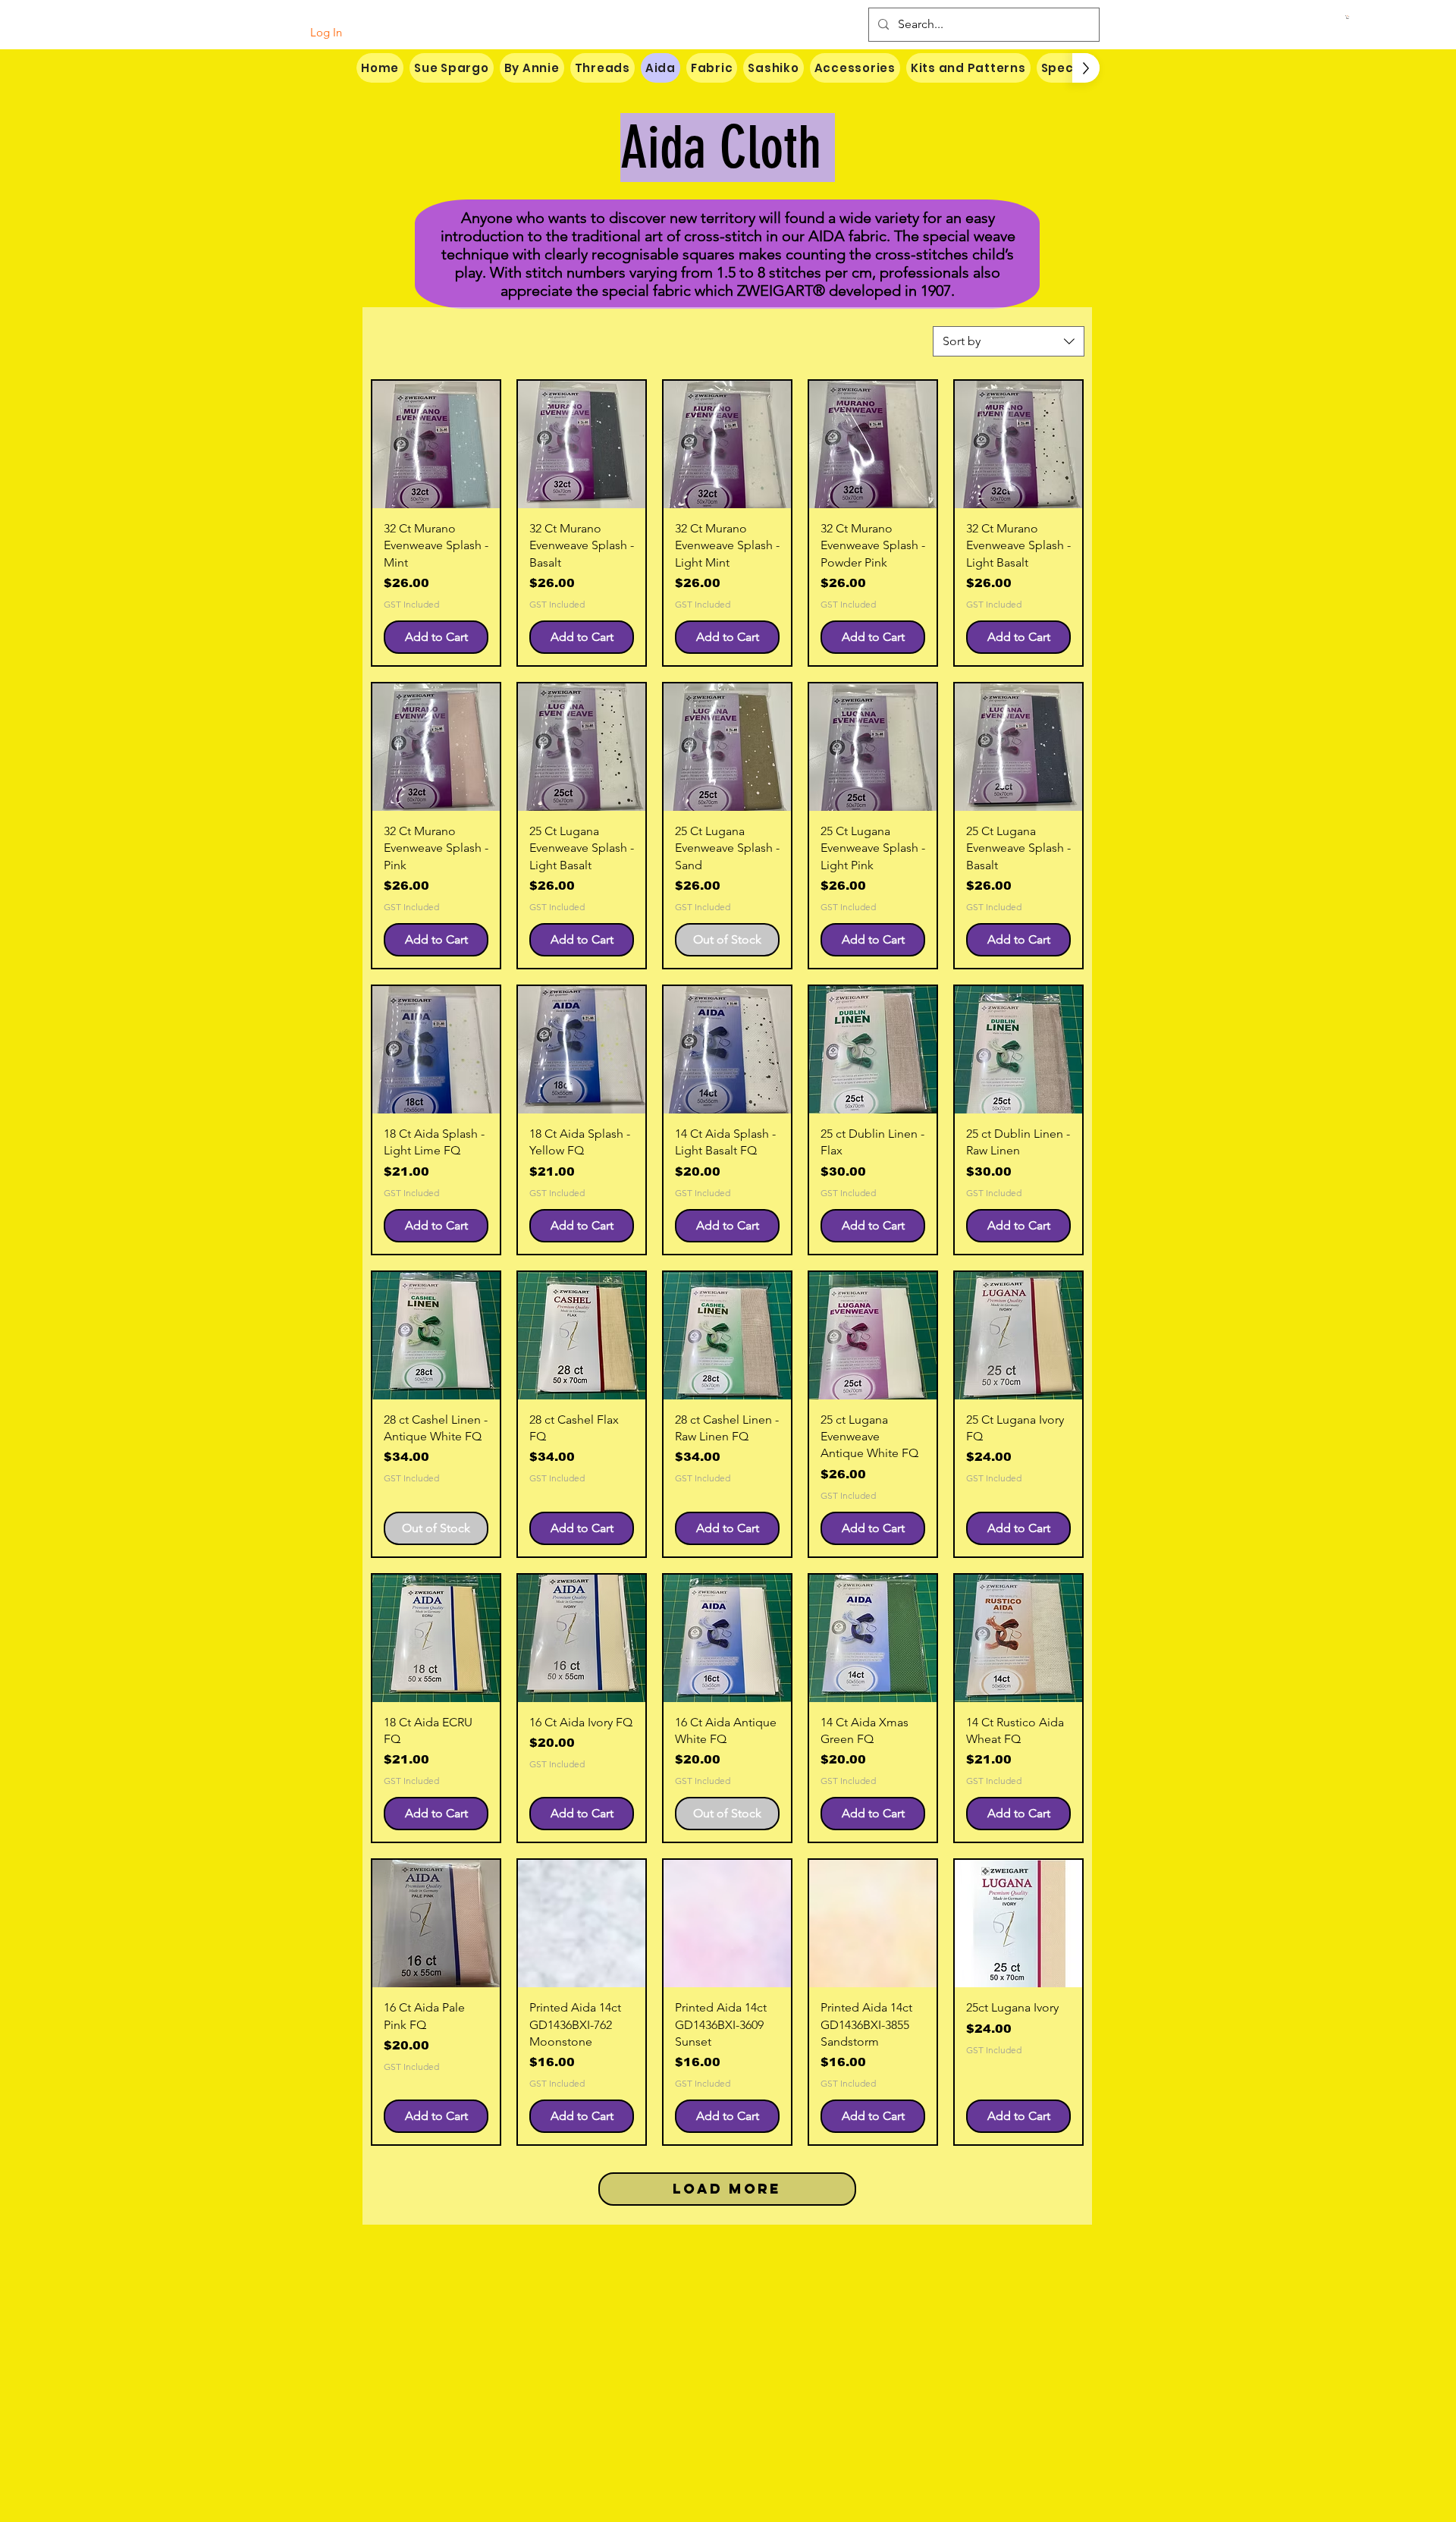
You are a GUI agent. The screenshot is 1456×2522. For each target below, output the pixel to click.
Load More (727, 2189)
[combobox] (1009, 341)
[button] (1348, 17)
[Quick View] (436, 444)
